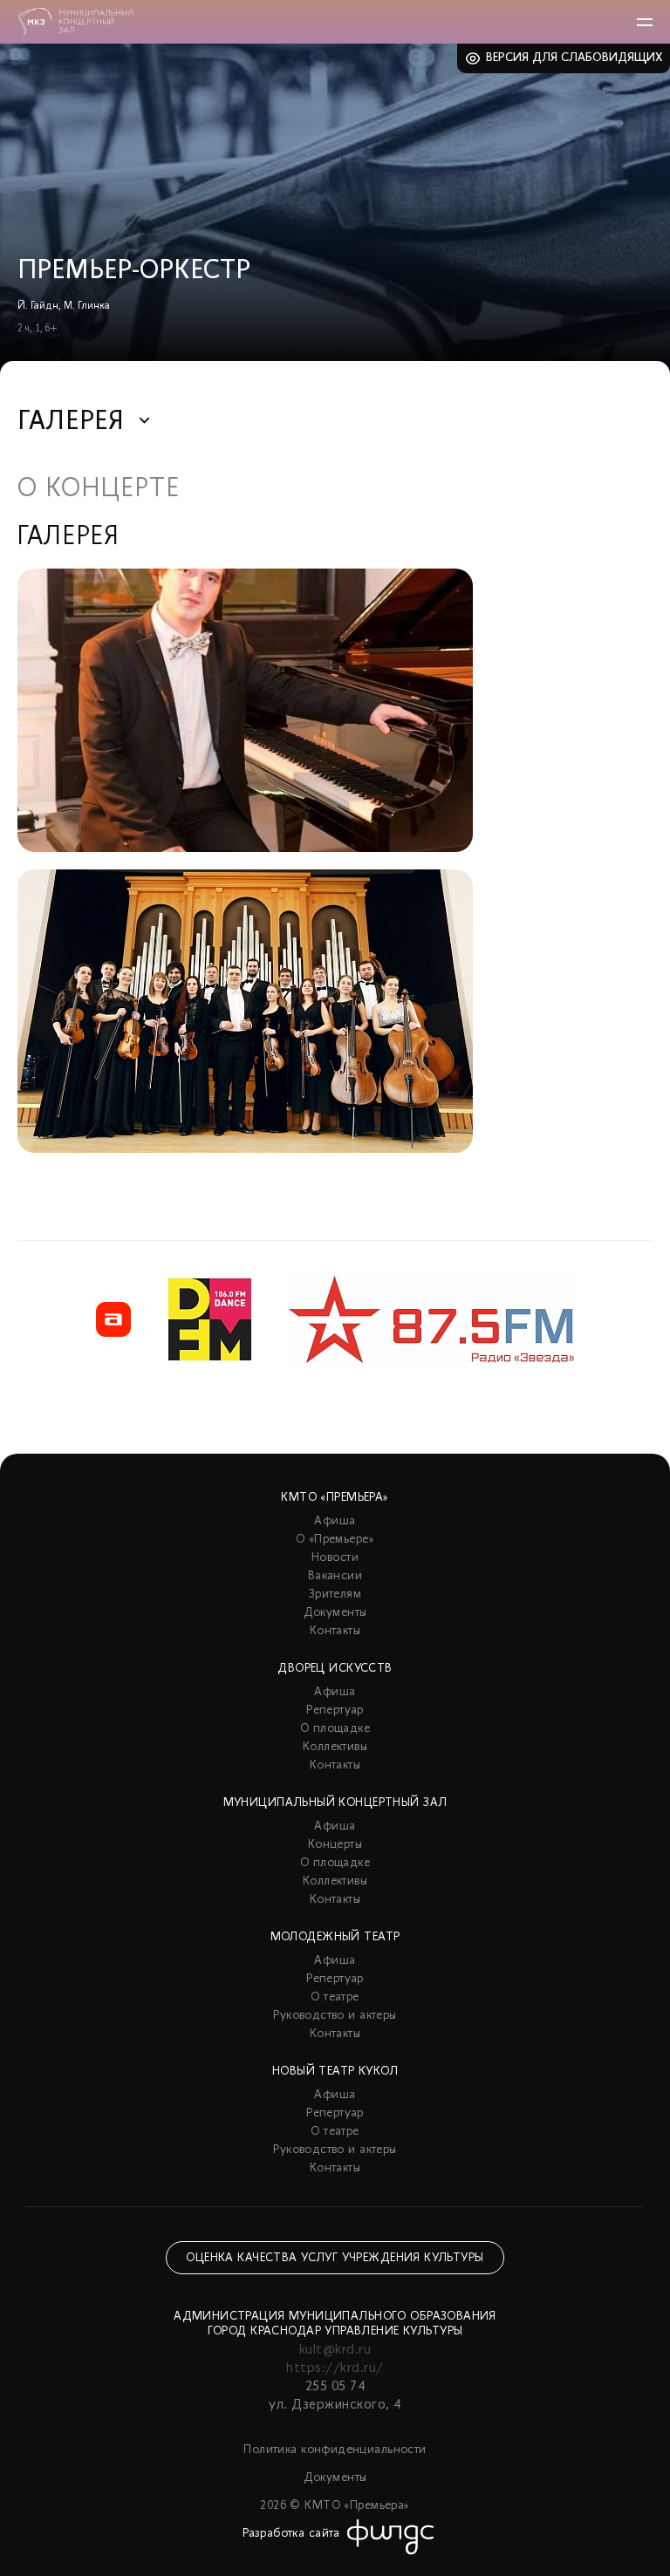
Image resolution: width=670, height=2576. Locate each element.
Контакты (335, 1631)
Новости (335, 1558)
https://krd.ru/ (335, 2368)
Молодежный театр (335, 1937)
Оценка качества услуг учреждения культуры (335, 2258)
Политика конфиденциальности (335, 2450)
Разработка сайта (291, 2534)
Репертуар (335, 1711)
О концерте (99, 490)
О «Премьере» (335, 1540)
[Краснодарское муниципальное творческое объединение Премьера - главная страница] (75, 22)
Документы (335, 1613)
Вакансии (335, 1576)
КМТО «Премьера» (335, 1498)
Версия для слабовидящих (574, 58)
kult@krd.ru (335, 2350)
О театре (335, 1997)
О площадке (335, 1729)
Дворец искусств (335, 1669)
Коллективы (335, 1747)
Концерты (335, 1845)
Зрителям (335, 1595)
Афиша (335, 1521)
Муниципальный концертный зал (335, 1803)
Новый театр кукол (335, 2072)
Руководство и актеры (335, 2016)
